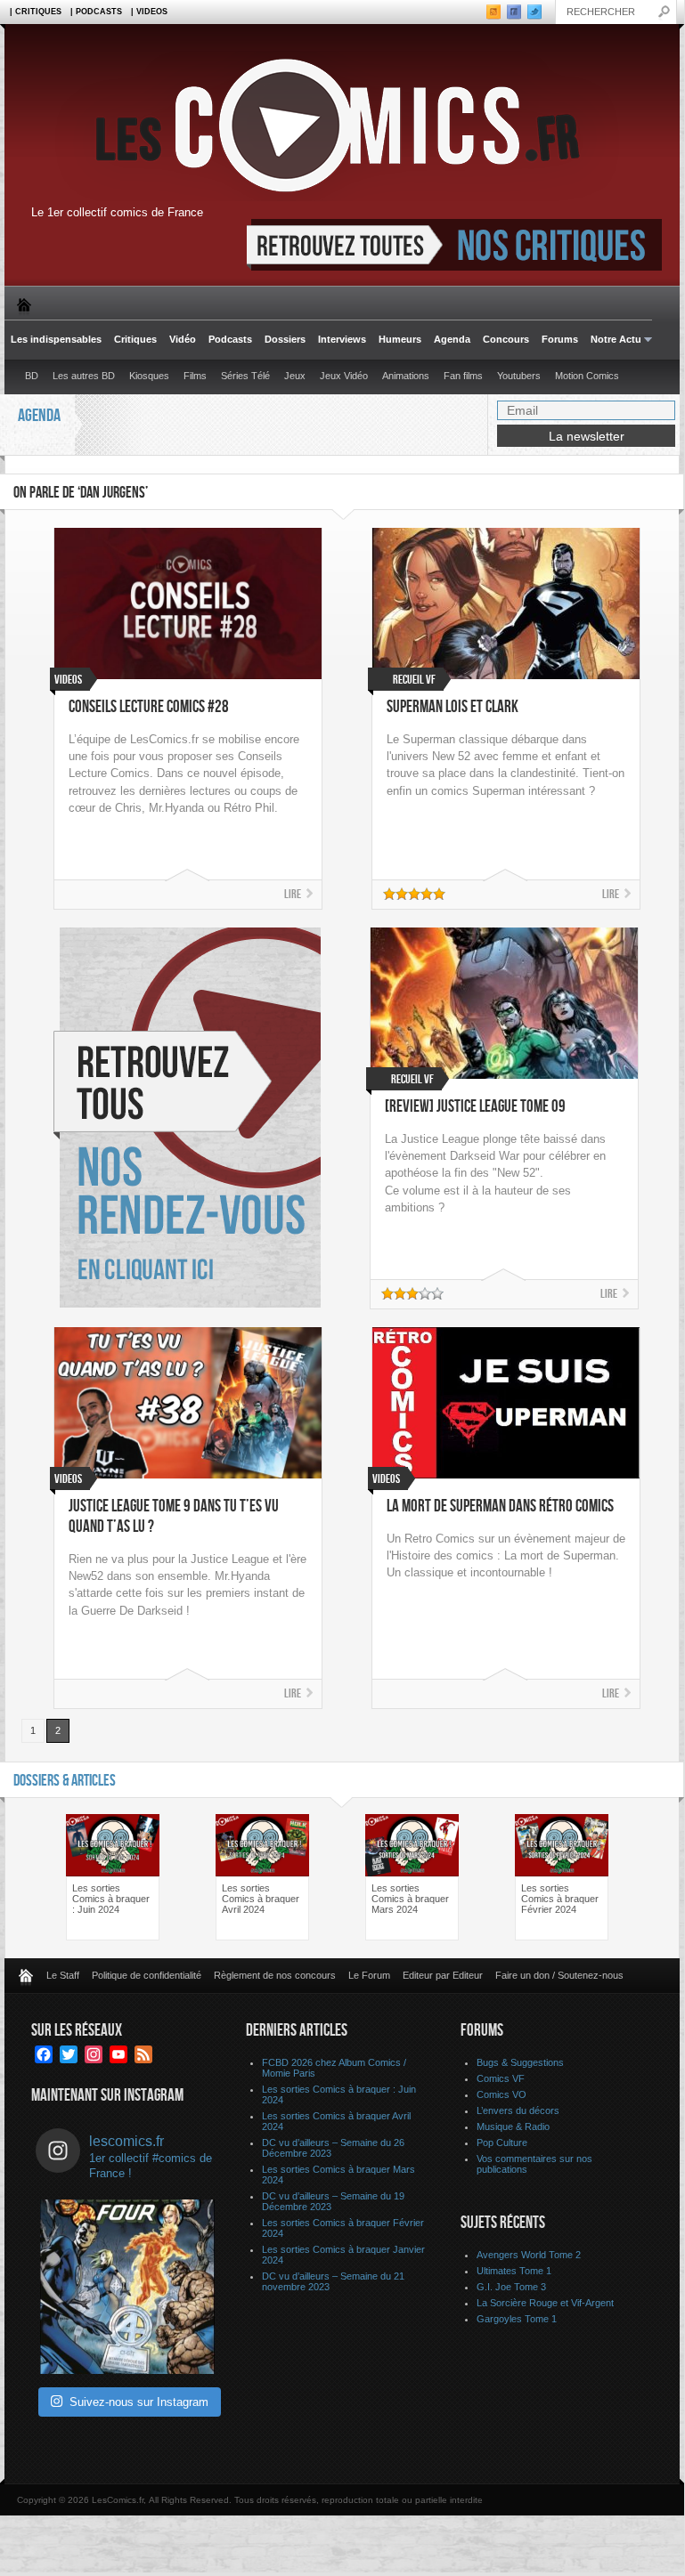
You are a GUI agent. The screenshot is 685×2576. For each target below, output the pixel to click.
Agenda (452, 339)
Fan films (463, 376)
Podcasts (230, 339)
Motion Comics (587, 376)
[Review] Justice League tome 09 (475, 1107)
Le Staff (63, 1975)
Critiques (135, 339)
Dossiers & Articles (65, 1781)
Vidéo (183, 339)
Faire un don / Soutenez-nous (559, 1975)
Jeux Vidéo (344, 376)
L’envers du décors (518, 2110)
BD (32, 376)
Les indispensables (56, 339)
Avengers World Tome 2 (529, 2255)
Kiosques (149, 376)
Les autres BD (84, 376)
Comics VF (501, 2078)
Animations (406, 376)
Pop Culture (502, 2143)
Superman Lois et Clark (453, 707)
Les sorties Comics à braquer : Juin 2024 (111, 1899)
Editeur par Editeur (443, 1975)
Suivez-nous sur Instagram (139, 2402)
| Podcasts (96, 12)
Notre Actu (613, 340)
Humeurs (400, 339)
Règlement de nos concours (275, 1975)
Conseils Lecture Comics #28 (149, 707)
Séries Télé (245, 376)
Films (195, 376)
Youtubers (519, 376)
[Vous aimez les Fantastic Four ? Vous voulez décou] (127, 2287)
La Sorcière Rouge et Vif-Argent (545, 2303)
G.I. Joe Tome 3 (511, 2287)
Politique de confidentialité (147, 1975)
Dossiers (285, 339)
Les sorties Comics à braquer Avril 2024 (261, 1899)
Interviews (342, 339)
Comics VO (502, 2094)
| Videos (149, 12)
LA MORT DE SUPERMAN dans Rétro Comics (500, 1507)
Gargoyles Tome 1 (517, 2319)
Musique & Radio (513, 2126)
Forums (560, 339)
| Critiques (36, 12)
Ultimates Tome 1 (514, 2271)
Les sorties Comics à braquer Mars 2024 (410, 1899)
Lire (293, 894)
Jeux (295, 376)
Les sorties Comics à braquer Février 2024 (560, 1899)
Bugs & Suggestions (520, 2062)
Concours (506, 339)
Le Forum (369, 1975)
